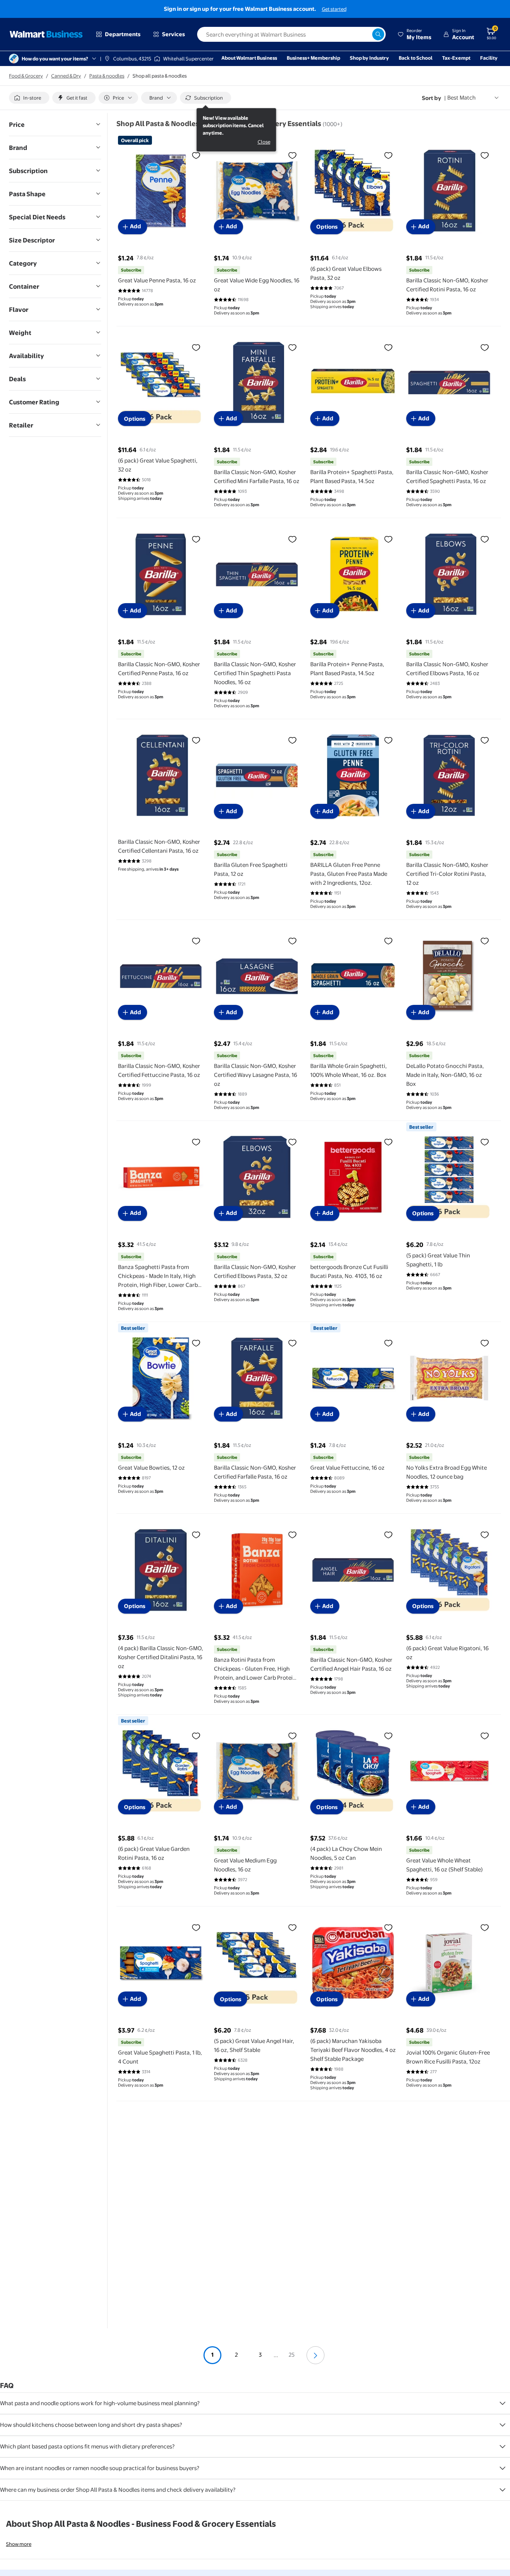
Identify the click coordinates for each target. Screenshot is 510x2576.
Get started (334, 9)
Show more (19, 2544)
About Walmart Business (249, 58)
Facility (489, 58)
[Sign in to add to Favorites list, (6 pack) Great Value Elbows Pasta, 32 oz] (388, 155)
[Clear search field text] (366, 34)
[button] (414, 34)
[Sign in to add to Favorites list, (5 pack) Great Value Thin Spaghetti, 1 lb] (485, 1142)
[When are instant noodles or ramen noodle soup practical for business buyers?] (503, 2468)
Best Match (461, 98)
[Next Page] (315, 2355)
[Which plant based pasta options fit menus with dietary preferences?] (503, 2447)
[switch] (29, 98)
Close (264, 142)
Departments (123, 34)
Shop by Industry (369, 58)
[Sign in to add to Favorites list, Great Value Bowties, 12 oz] (196, 1343)
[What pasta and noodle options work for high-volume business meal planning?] (503, 2403)
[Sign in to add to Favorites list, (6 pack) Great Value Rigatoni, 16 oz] (485, 1535)
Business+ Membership (313, 58)
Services (173, 34)
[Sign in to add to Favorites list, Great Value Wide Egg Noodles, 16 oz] (292, 155)
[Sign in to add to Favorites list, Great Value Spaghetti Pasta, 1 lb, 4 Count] (196, 1927)
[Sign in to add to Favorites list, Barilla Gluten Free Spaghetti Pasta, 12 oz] (292, 740)
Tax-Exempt (456, 58)
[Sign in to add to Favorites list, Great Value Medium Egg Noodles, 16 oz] (292, 1736)
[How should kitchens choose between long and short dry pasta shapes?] (503, 2425)
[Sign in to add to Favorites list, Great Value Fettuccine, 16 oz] (388, 1343)
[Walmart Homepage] (46, 34)
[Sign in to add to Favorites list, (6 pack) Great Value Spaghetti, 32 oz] (196, 347)
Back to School (416, 58)
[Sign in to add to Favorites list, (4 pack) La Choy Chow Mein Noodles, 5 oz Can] (388, 1736)
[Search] (378, 34)
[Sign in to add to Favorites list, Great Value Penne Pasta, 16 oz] (196, 155)
